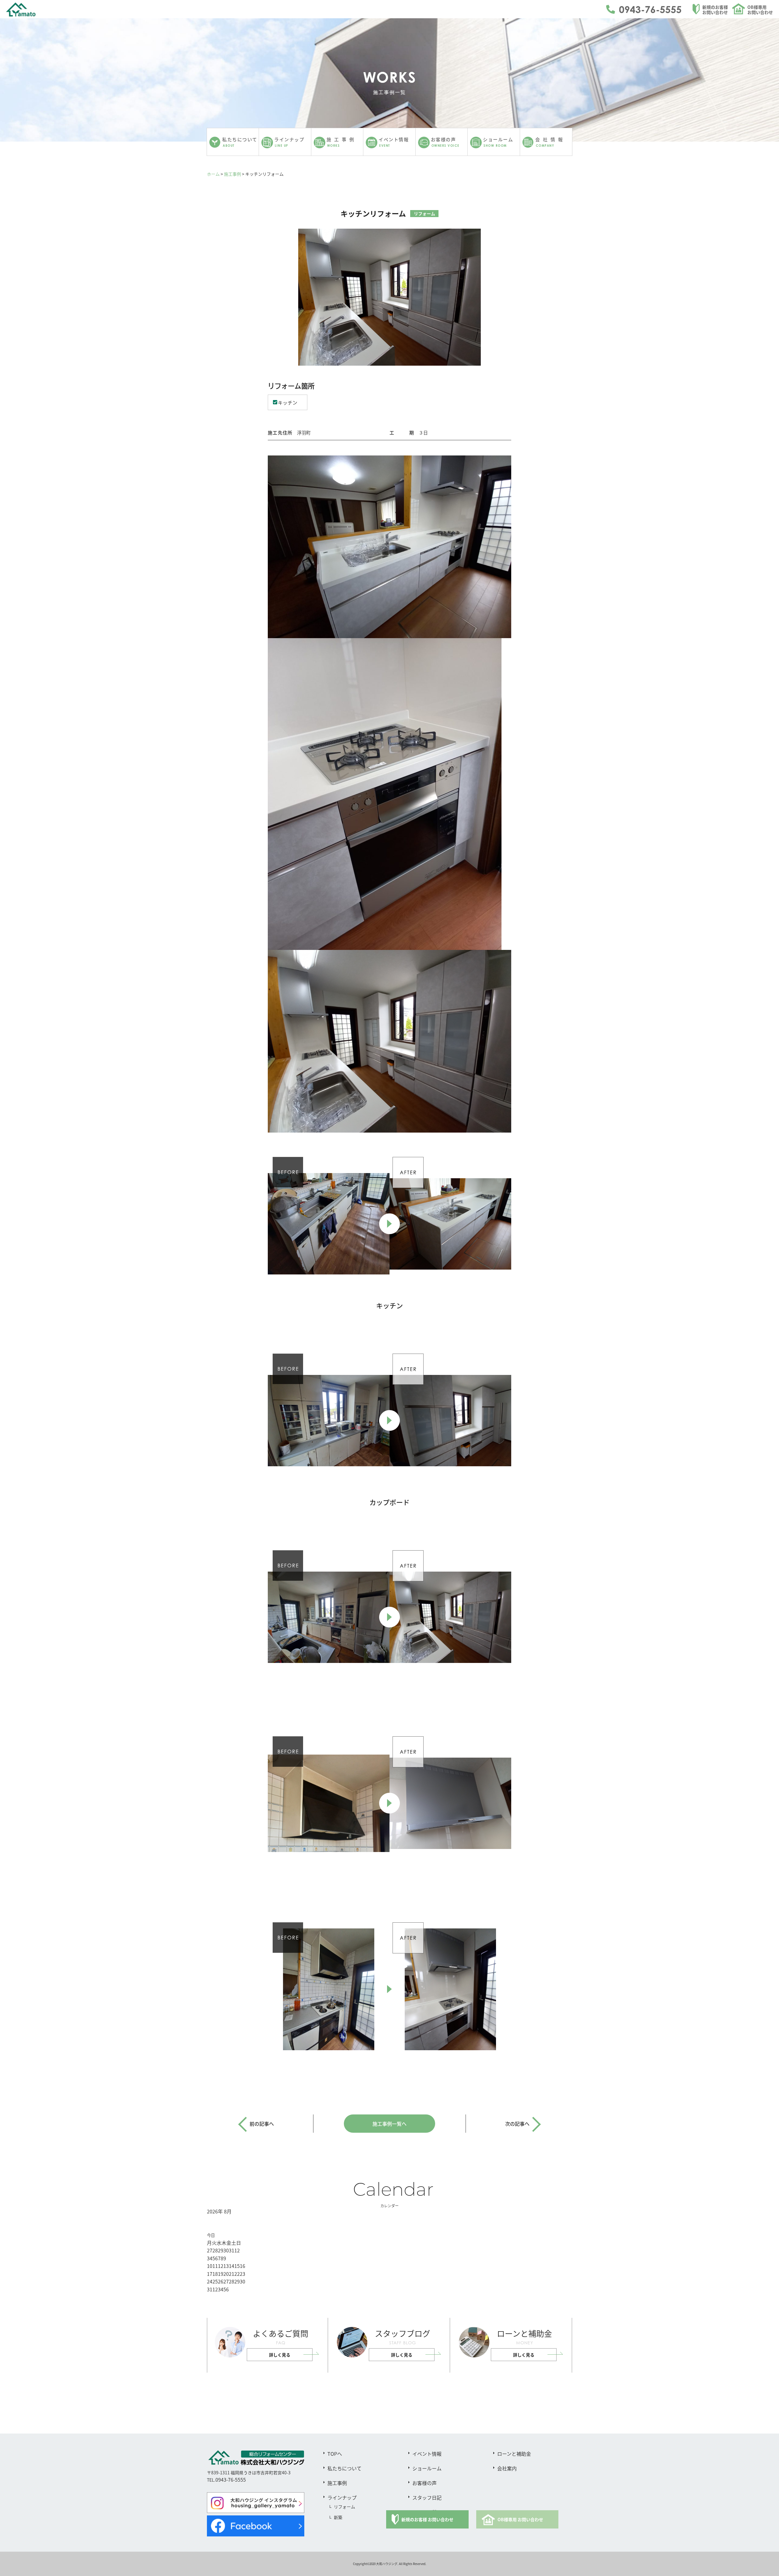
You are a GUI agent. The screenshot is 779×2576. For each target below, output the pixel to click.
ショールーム (427, 2468)
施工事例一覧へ (389, 2124)
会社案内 (507, 2468)
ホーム (213, 174)
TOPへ (335, 2454)
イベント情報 (427, 2454)
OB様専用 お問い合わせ (520, 2519)
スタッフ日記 (427, 2497)
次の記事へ (517, 2124)
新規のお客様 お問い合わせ (427, 2519)
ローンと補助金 (514, 2454)
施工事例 (232, 174)
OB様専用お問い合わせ (760, 10)
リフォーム (344, 2507)
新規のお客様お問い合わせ (715, 10)
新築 (338, 2517)
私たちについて (344, 2468)
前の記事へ (262, 2124)
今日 (211, 2235)
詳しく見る (280, 2355)
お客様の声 (424, 2483)
